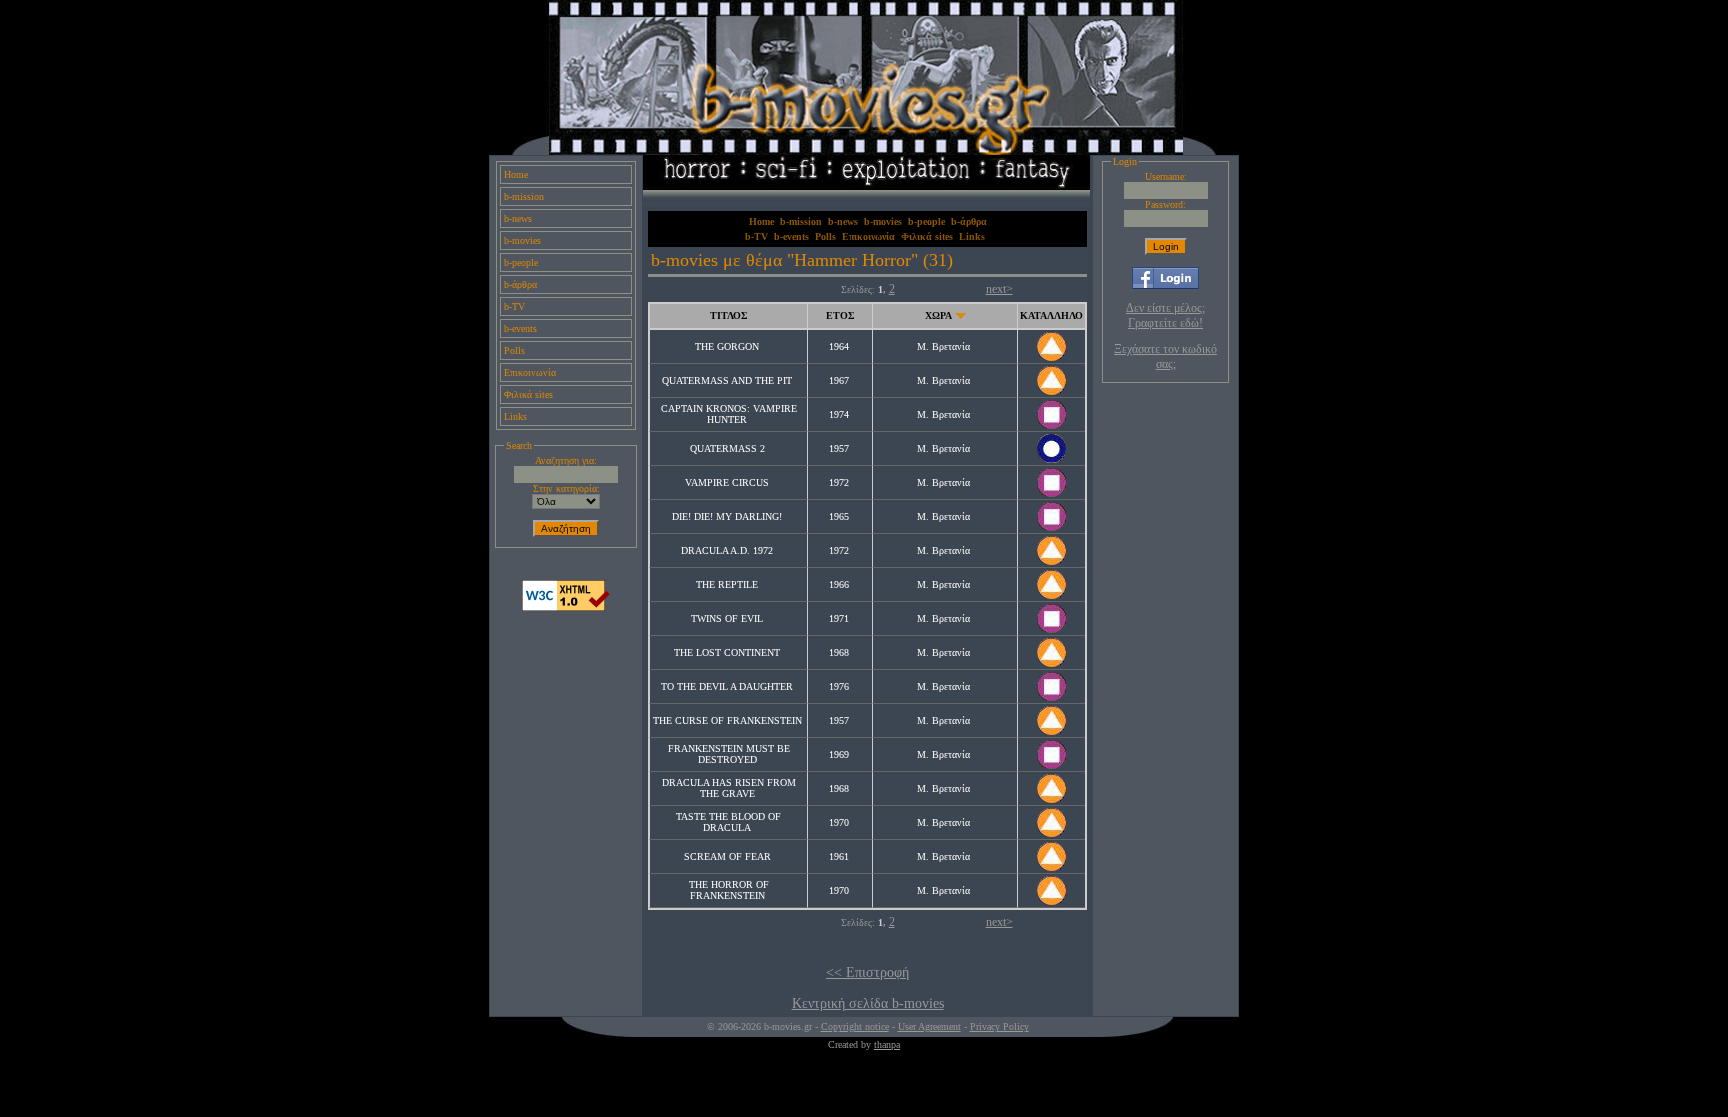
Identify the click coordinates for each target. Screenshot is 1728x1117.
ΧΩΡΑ (938, 315)
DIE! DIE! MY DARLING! (727, 516)
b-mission (524, 196)
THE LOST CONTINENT (727, 652)
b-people (521, 262)
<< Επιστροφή (867, 972)
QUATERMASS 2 (727, 448)
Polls (514, 350)
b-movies (522, 240)
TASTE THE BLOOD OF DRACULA (728, 822)
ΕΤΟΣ (840, 315)
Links (515, 416)
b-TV (514, 306)
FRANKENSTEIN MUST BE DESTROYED (729, 754)
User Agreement (929, 1026)
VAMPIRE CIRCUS (727, 482)
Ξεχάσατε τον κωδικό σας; (1165, 356)
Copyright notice (855, 1026)
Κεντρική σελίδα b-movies (868, 1003)
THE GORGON (727, 346)
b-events (520, 328)
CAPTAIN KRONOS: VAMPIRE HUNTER (729, 414)
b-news (518, 218)
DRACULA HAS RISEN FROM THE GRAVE (729, 788)
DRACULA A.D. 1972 (727, 550)
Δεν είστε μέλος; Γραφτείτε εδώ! (1165, 315)
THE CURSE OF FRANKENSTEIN (727, 720)
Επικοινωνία (530, 372)
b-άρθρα (520, 284)
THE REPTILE (727, 584)
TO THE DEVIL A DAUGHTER (727, 686)
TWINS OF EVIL (727, 618)
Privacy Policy (999, 1026)
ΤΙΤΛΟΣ (729, 315)
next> (999, 289)
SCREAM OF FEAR (727, 856)
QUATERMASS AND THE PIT (727, 380)
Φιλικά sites (528, 394)
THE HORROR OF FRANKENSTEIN (729, 890)
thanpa (887, 1044)
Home (516, 174)
